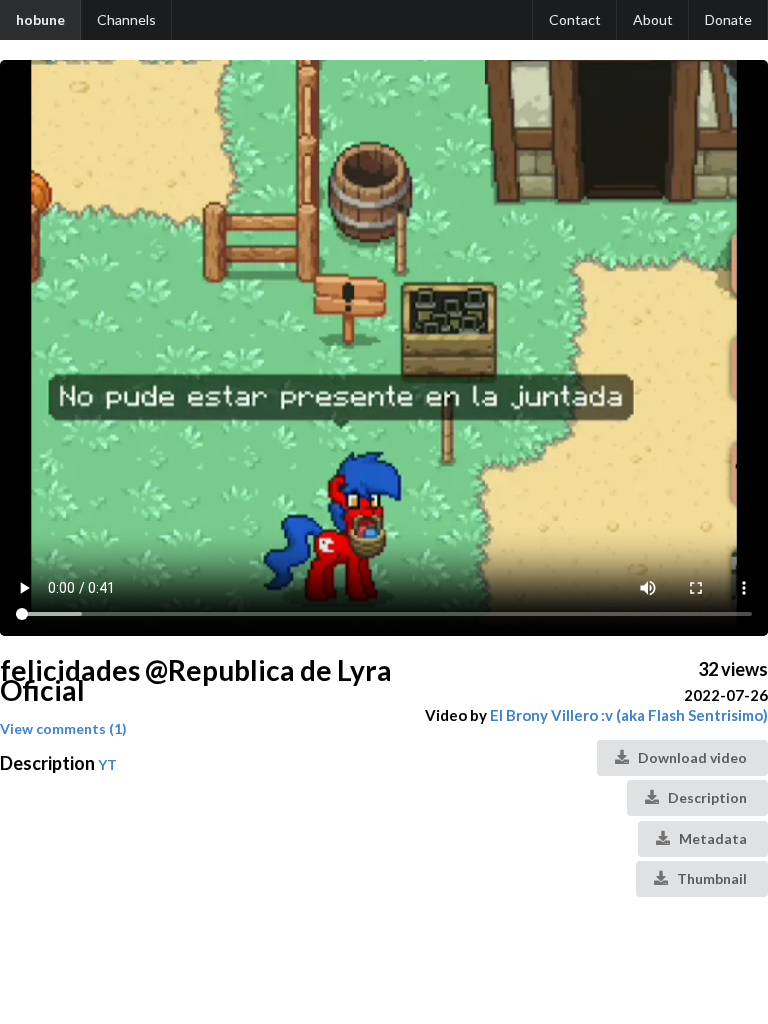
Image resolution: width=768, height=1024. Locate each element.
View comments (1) (63, 728)
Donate (728, 19)
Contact (575, 19)
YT (107, 764)
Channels (126, 19)
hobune (40, 19)
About (653, 19)
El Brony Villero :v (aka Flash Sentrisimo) (629, 715)
